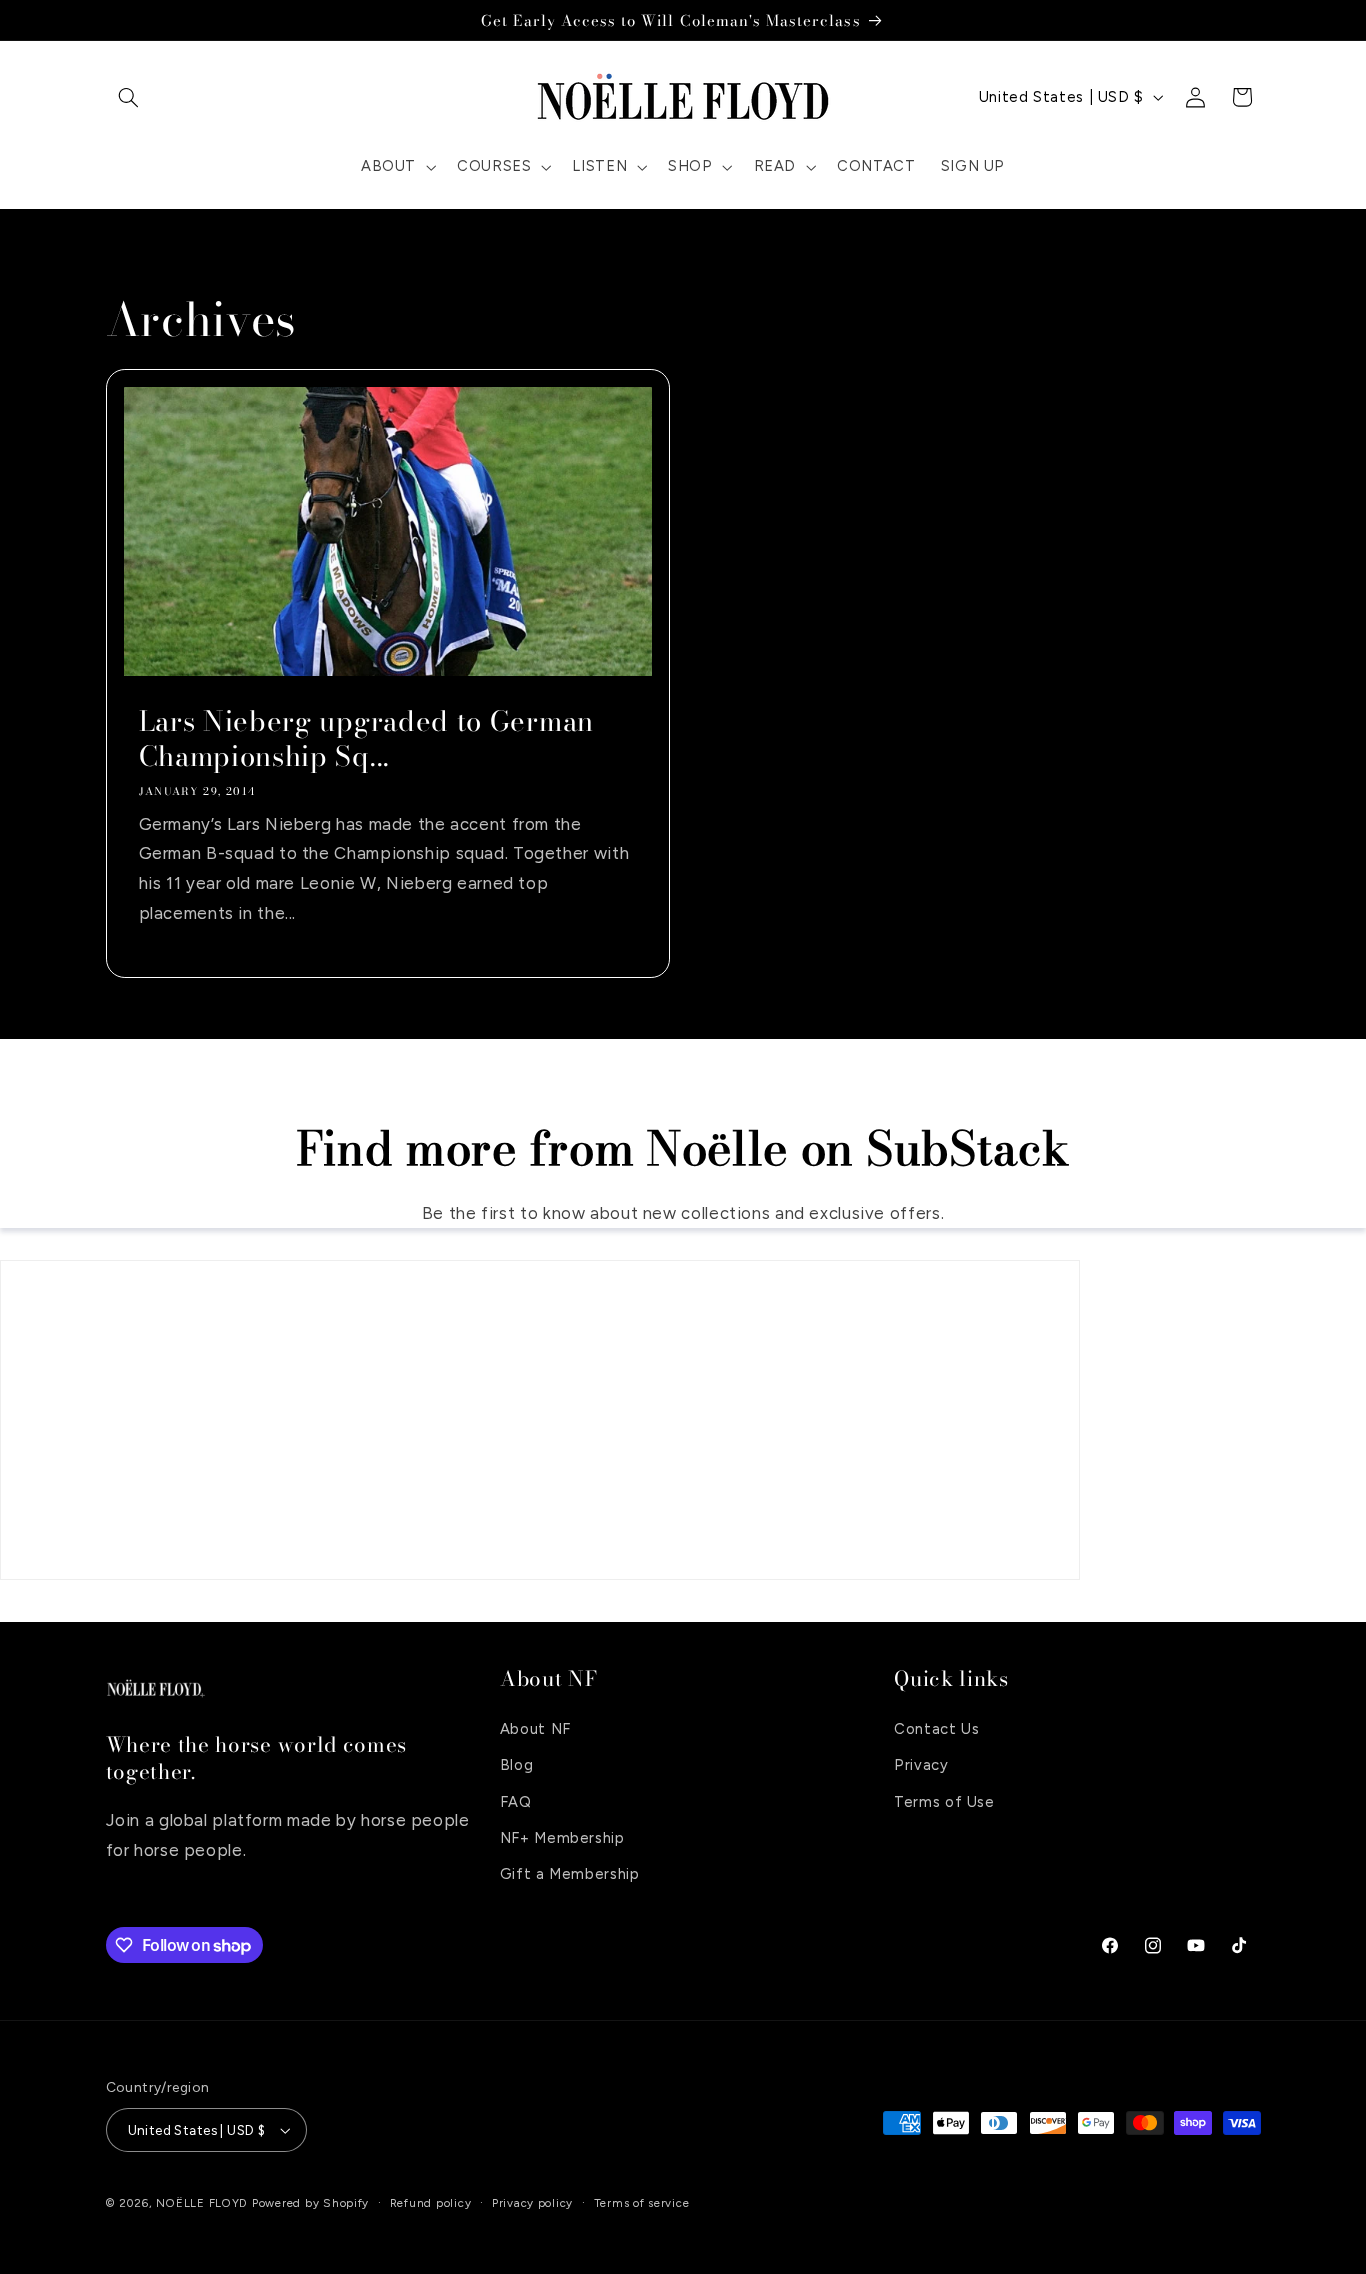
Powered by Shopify (310, 2203)
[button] (129, 97)
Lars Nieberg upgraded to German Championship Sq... (365, 739)
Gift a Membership (570, 1874)
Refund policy (431, 2203)
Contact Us (936, 1728)
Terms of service (642, 2203)
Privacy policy (532, 2203)
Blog (517, 1764)
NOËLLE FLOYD (202, 2203)
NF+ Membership (562, 1837)
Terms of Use (944, 1801)
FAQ (516, 1801)
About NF (535, 1728)
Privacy (921, 1764)
